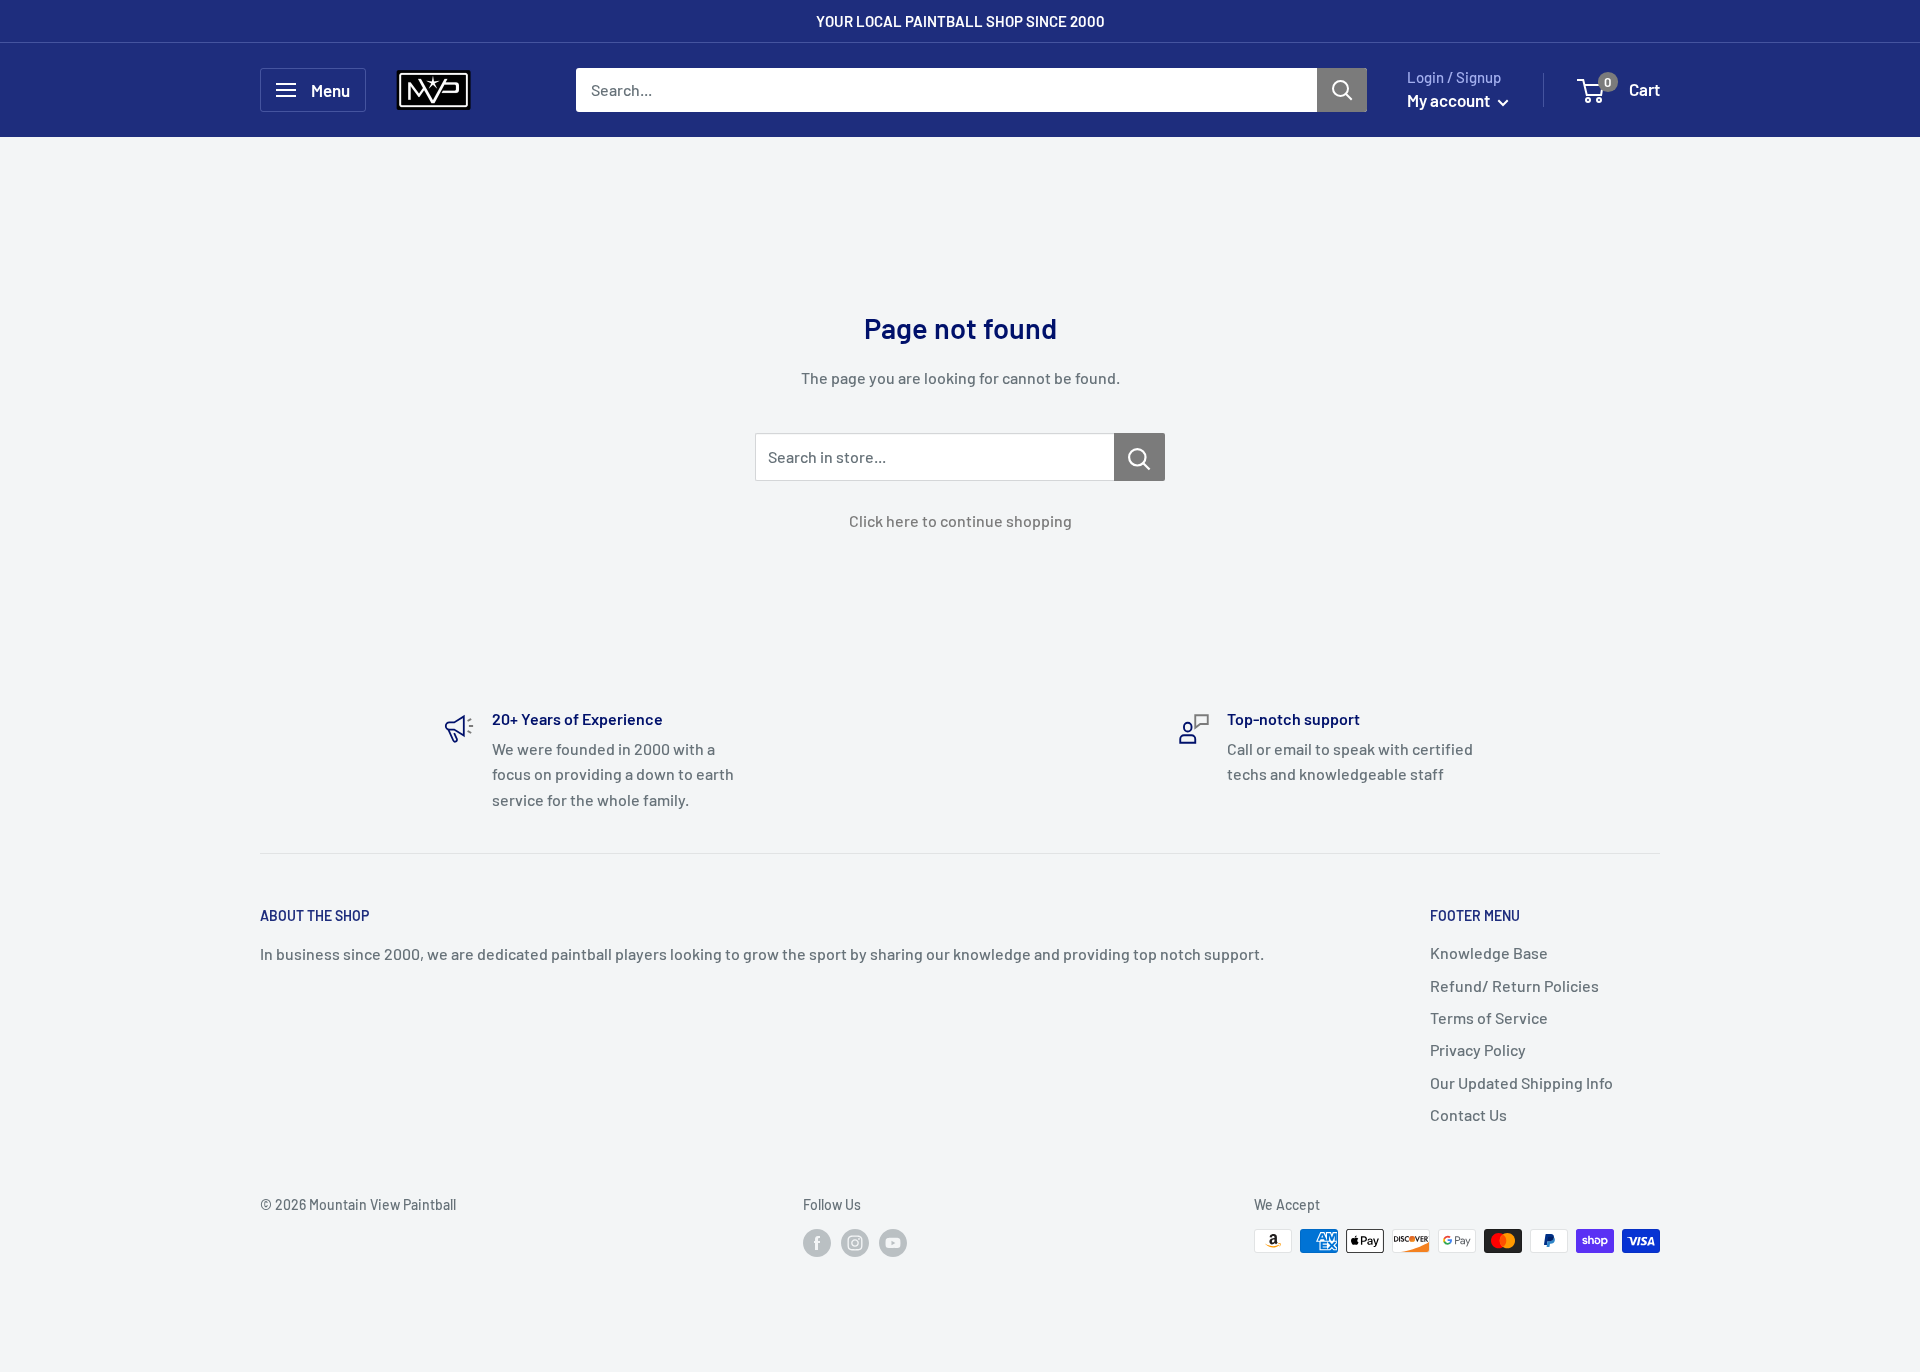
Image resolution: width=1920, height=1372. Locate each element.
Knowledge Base (1489, 952)
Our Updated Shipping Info (1521, 1082)
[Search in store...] (1139, 457)
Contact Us (1468, 1114)
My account (1450, 100)
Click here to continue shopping (960, 520)
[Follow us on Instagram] (855, 1243)
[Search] (1342, 90)
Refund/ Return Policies (1514, 985)
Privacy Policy (1478, 1049)
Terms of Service (1489, 1017)
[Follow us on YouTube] (893, 1243)
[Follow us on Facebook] (817, 1243)
